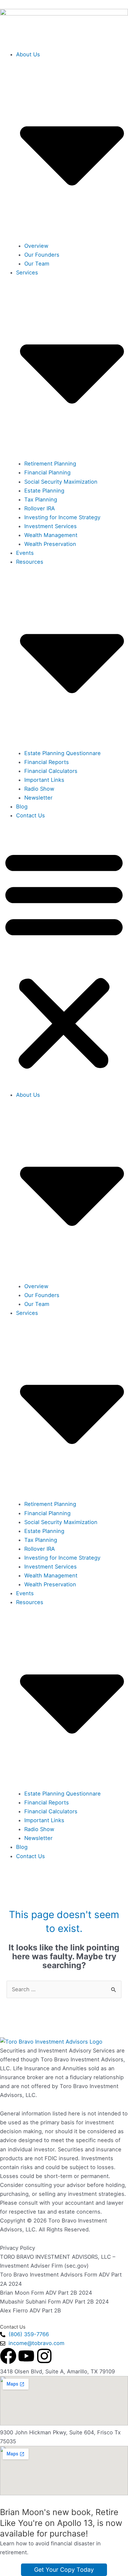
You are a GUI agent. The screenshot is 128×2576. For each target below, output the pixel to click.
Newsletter (38, 798)
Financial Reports (47, 762)
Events (25, 553)
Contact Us (31, 815)
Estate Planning (44, 491)
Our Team (37, 264)
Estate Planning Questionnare (63, 753)
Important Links (44, 780)
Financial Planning (47, 472)
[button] (64, 959)
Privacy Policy (18, 2248)
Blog (22, 807)
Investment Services (51, 526)
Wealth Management (51, 535)
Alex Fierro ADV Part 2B (31, 2310)
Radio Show (39, 789)
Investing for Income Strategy (62, 517)
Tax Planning (41, 499)
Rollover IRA (40, 508)
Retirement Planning (50, 464)
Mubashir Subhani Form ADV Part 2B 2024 (55, 2302)
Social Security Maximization (61, 482)
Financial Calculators (51, 771)
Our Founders (42, 255)
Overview (36, 246)
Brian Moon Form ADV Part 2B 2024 (46, 2293)
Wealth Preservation (50, 544)
